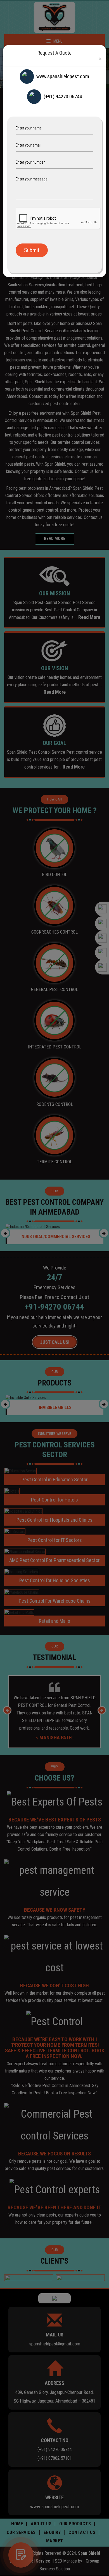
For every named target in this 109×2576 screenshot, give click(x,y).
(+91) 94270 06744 (63, 97)
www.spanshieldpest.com (63, 76)
